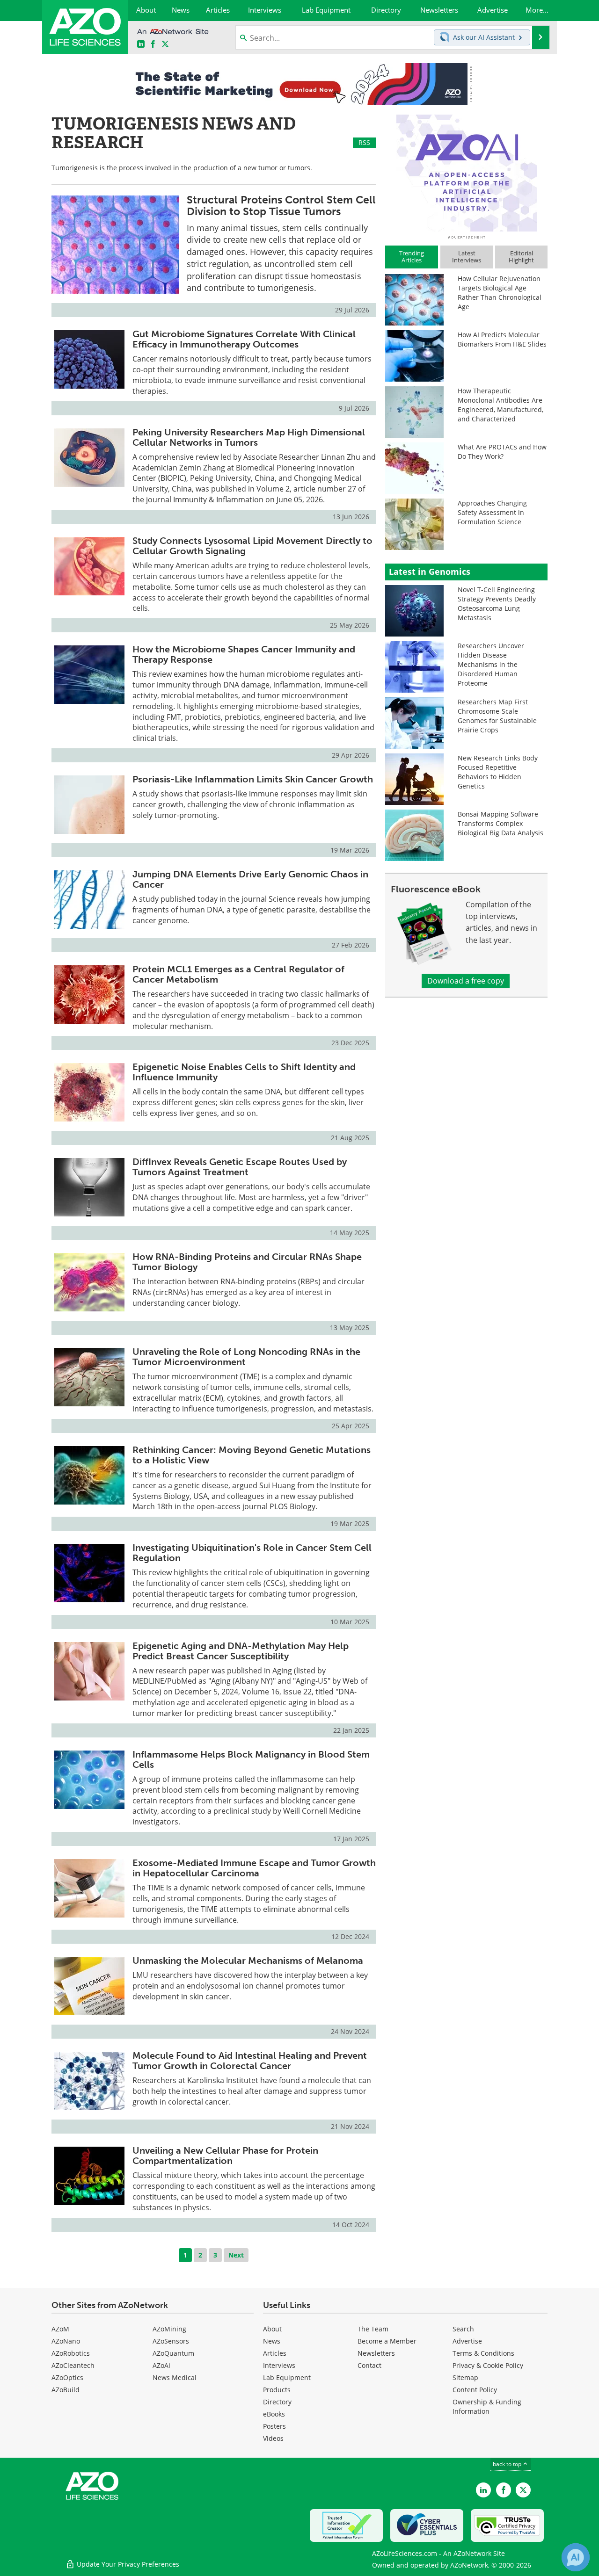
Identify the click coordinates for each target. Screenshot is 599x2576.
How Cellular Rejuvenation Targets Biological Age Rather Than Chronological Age (500, 293)
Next (236, 2255)
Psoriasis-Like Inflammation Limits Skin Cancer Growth (253, 779)
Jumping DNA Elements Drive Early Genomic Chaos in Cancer (250, 879)
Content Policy (475, 2390)
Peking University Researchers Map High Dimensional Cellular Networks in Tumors (249, 437)
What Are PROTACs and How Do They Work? (502, 452)
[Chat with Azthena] (576, 2557)
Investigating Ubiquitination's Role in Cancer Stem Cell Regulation (252, 1553)
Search (463, 2329)
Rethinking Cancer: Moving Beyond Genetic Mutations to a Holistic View (252, 1455)
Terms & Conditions (483, 2353)
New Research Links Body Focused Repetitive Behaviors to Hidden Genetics (498, 772)
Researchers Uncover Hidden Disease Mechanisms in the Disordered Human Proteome (491, 664)
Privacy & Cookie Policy (488, 2365)
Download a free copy (466, 981)
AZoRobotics (71, 2353)
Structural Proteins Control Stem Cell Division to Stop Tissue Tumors (281, 206)
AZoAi (161, 2365)
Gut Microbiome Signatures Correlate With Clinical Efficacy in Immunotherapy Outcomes (244, 339)
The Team (373, 2329)
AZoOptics (67, 2377)
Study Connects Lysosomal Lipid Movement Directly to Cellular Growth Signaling (252, 546)
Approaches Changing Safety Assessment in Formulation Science (492, 512)
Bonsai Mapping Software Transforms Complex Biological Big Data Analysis (500, 823)
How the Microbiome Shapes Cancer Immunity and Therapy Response (244, 654)
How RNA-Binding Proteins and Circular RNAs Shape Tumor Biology (247, 1262)
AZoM (60, 2329)
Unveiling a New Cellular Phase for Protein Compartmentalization (225, 2156)
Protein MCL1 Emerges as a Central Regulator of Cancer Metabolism (238, 974)
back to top (508, 2464)
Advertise (467, 2341)
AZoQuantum (173, 2353)
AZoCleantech (73, 2365)
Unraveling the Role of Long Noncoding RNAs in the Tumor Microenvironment (246, 1357)
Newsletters (376, 2353)
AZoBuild (66, 2390)
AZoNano (66, 2341)
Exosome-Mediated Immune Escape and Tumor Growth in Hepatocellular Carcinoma (254, 1868)
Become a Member (387, 2341)
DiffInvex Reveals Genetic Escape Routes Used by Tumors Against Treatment (240, 1167)
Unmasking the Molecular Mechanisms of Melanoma (248, 1961)
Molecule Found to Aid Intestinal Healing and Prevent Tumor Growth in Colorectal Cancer (250, 2061)
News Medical (175, 2377)
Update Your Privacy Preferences (127, 2564)
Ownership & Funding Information (487, 2406)
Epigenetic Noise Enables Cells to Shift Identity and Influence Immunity (244, 1072)
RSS (364, 142)
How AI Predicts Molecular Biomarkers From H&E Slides (502, 339)
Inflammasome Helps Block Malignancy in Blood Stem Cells (251, 1759)
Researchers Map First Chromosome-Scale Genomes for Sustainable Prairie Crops (497, 716)
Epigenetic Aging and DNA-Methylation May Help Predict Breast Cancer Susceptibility (241, 1651)
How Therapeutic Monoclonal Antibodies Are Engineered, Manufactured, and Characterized (500, 405)
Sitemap (465, 2377)
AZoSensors (171, 2341)
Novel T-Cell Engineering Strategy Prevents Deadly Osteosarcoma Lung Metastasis (497, 604)
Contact (369, 2365)
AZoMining (169, 2329)
